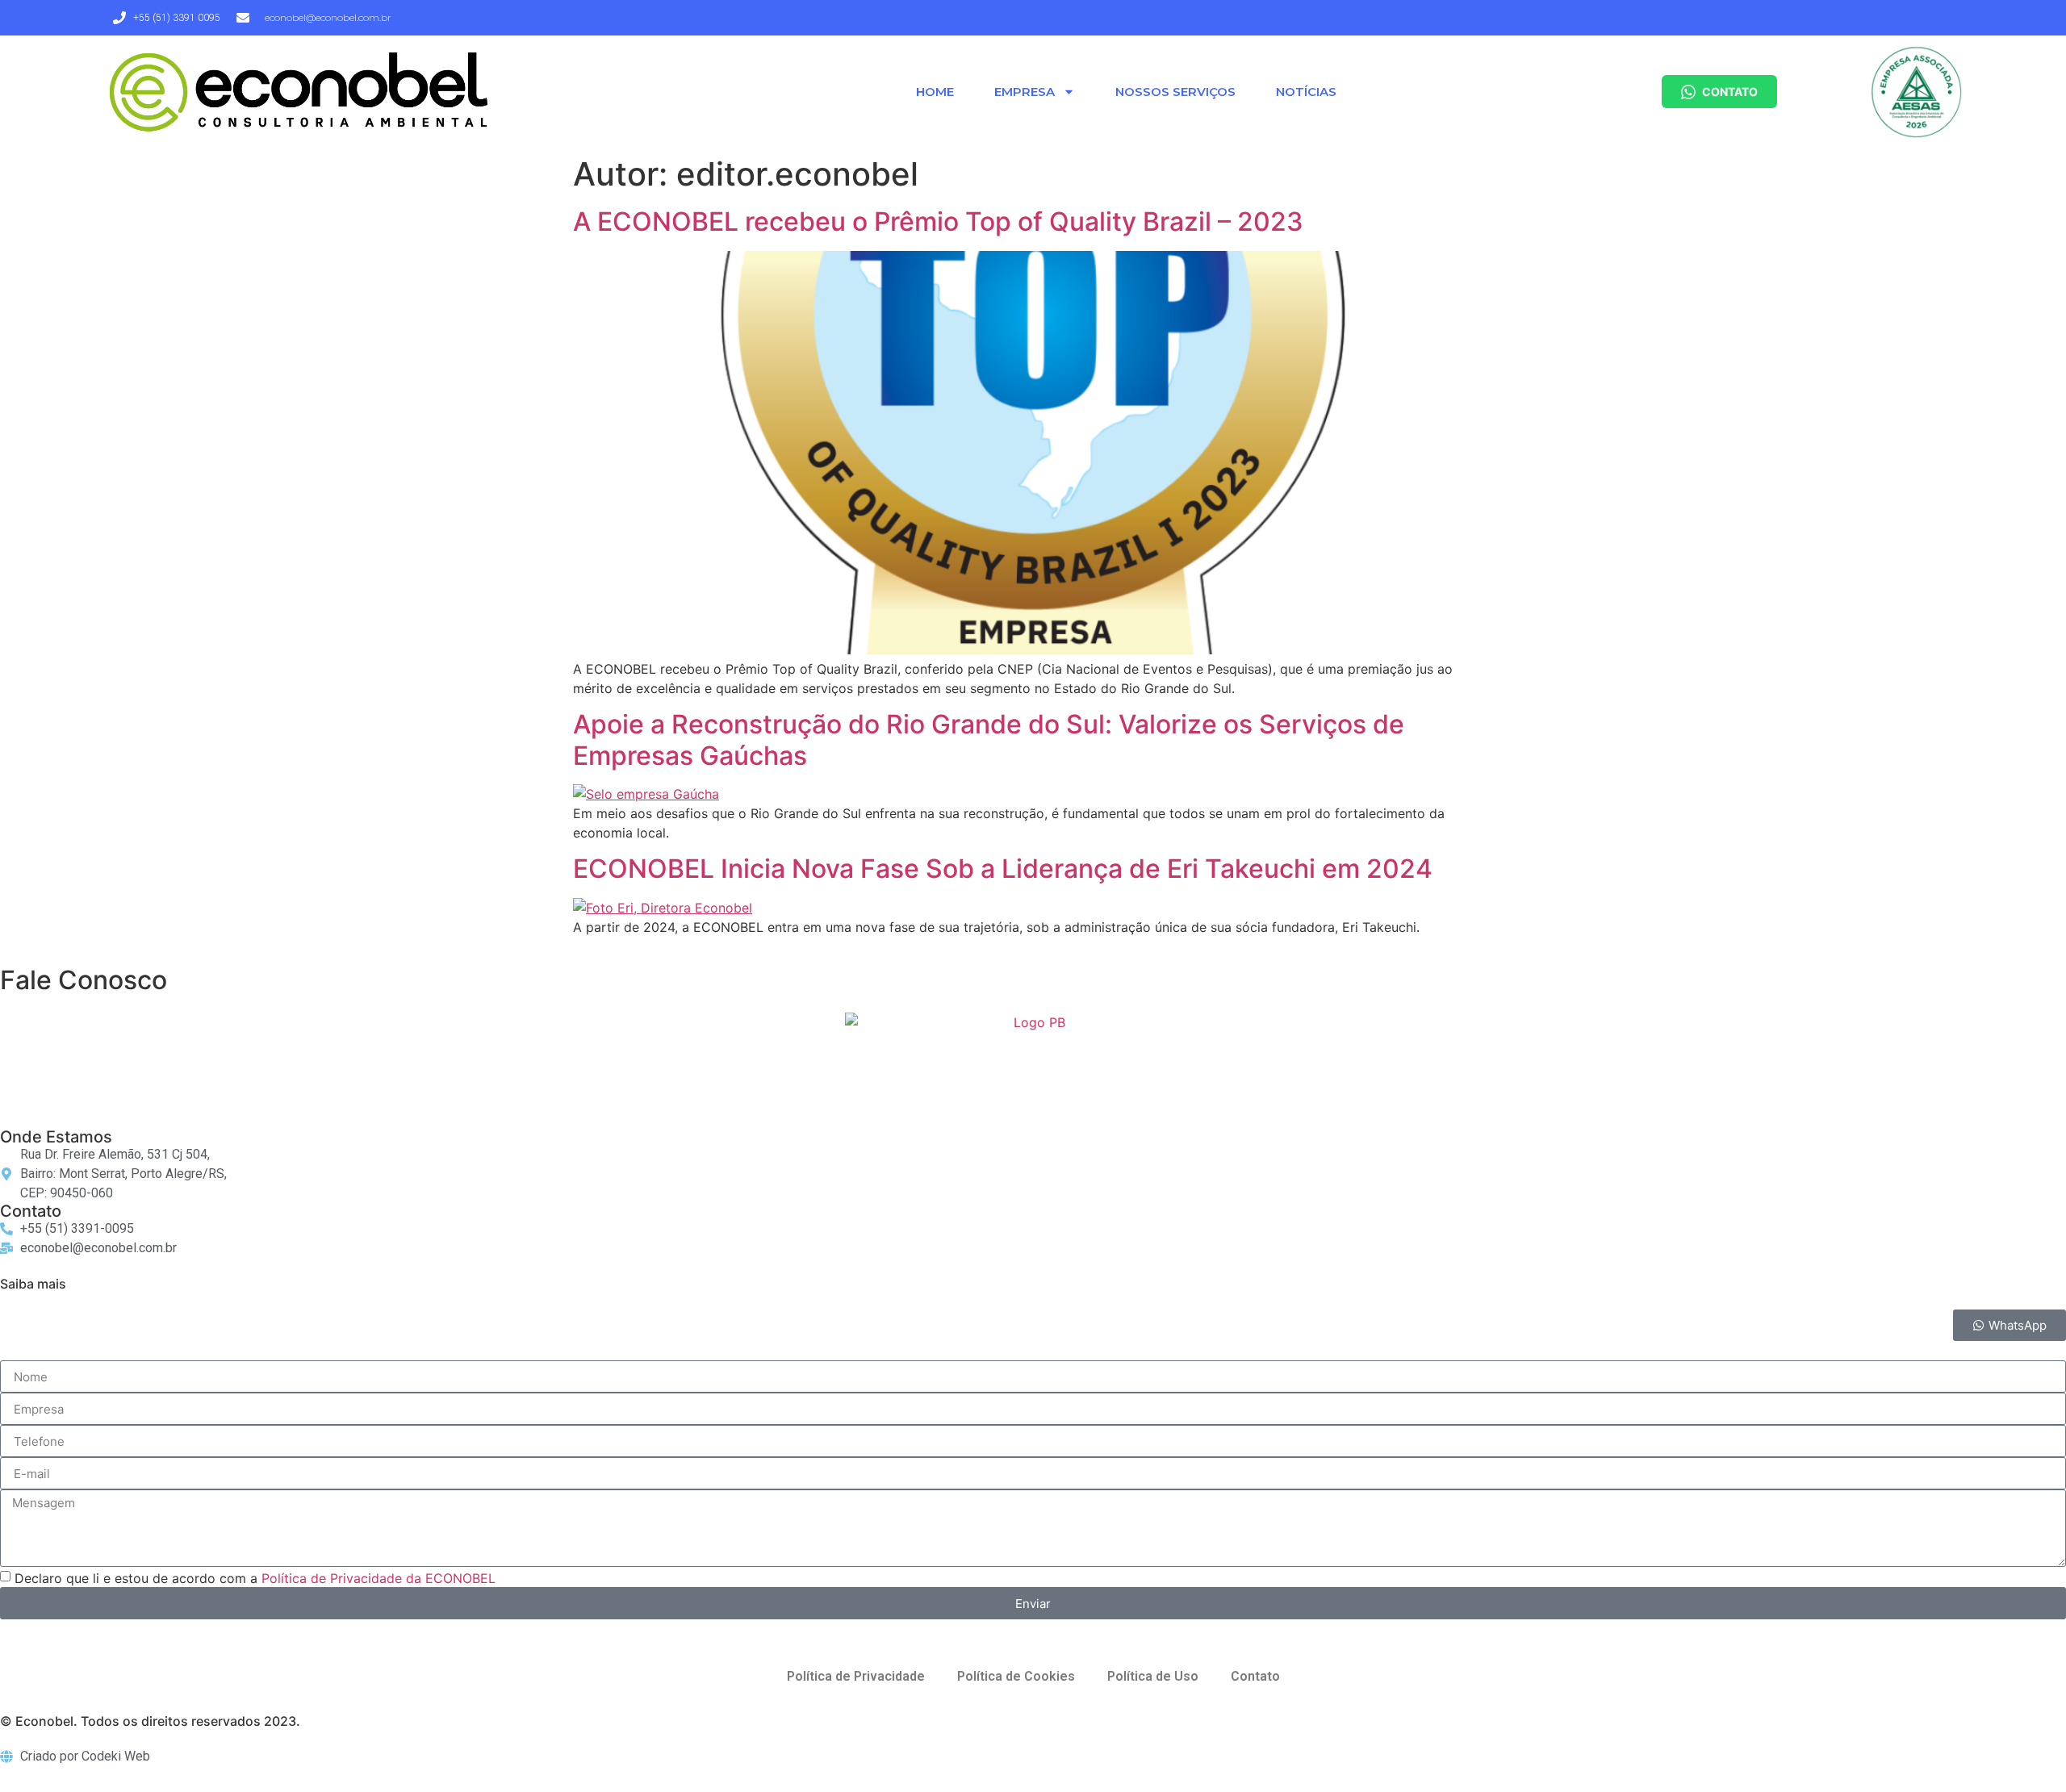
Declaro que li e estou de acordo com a (255, 1578)
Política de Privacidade (856, 1676)
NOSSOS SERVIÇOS (1175, 92)
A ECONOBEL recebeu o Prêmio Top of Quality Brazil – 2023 (938, 221)
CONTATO (1730, 92)
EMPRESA (1025, 92)
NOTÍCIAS (1306, 92)
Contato (1255, 1676)
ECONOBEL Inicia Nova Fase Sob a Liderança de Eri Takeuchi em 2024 (1003, 869)
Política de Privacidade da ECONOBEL (378, 1578)
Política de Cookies (1016, 1676)
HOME (935, 92)
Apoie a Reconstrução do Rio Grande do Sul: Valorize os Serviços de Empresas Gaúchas (989, 739)
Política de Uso (1153, 1676)
